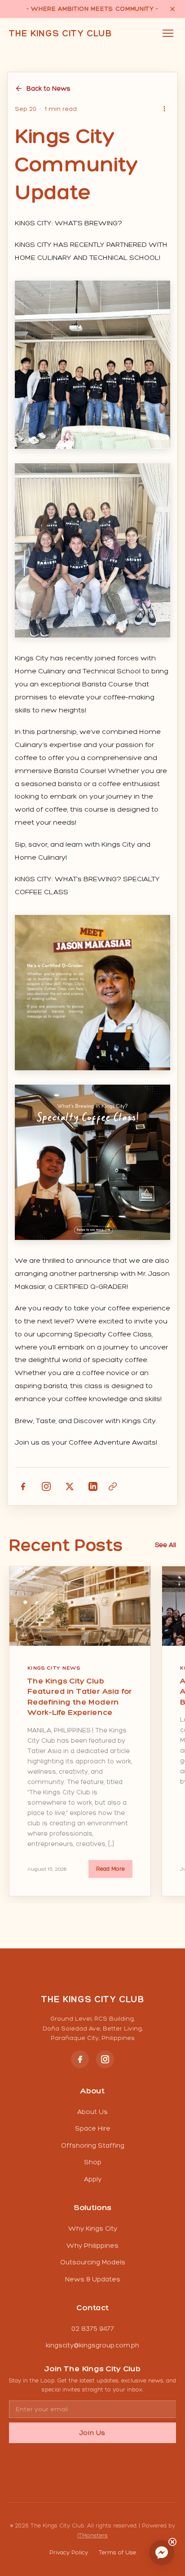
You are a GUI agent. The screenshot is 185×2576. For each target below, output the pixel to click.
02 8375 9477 (93, 2329)
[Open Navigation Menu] (168, 33)
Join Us (92, 2433)
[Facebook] (23, 1486)
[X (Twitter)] (70, 1486)
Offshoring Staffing (93, 2145)
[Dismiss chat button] (172, 2542)
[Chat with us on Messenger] (162, 2553)
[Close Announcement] (172, 9)
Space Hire (93, 2128)
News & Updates (93, 2279)
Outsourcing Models (93, 2262)
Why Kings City (93, 2229)
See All (165, 1545)
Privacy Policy (69, 2552)
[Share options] (164, 109)
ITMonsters (92, 2535)
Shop (93, 2162)
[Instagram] (46, 1486)
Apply (93, 2179)
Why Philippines (92, 2246)
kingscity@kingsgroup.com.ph (92, 2345)
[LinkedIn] (93, 1486)
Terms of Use (117, 2552)
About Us (92, 2112)
